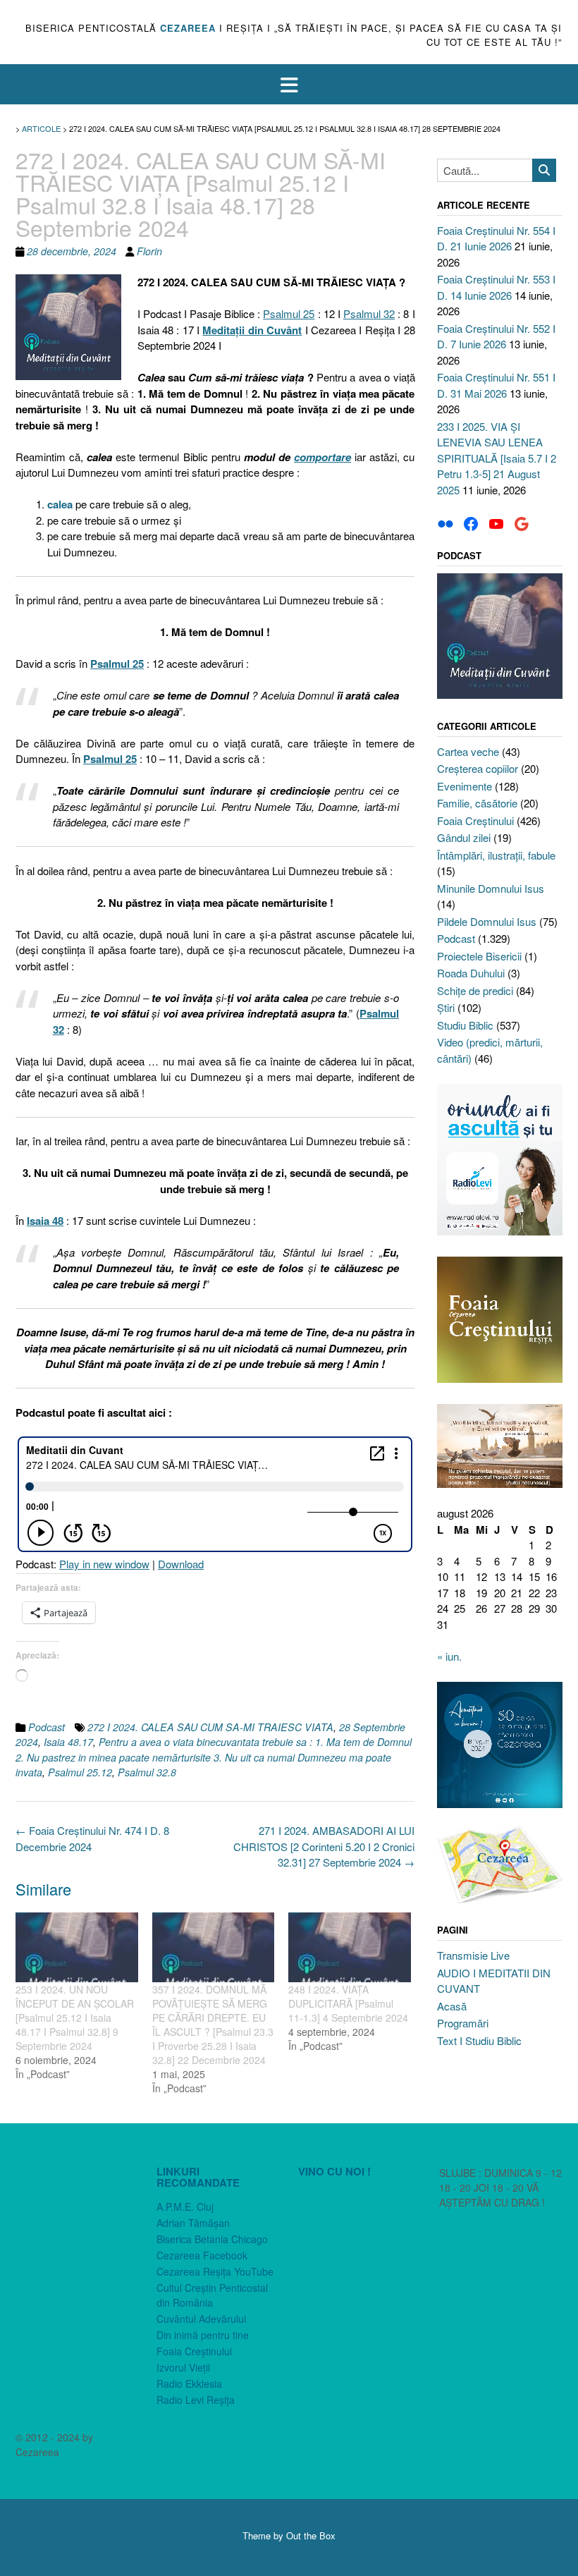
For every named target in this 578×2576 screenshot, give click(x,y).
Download (181, 1564)
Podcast (47, 1727)
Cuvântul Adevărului (201, 2319)
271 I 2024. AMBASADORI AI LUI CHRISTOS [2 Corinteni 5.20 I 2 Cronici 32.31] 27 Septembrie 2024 (324, 1846)
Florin (149, 251)
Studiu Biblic (465, 1025)
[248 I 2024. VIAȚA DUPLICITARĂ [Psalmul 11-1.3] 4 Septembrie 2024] (350, 1947)
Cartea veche (468, 751)
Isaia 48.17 (68, 1742)
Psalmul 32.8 (147, 1772)
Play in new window (104, 1564)
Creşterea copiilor (478, 768)
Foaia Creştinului (475, 820)
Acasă (452, 2006)
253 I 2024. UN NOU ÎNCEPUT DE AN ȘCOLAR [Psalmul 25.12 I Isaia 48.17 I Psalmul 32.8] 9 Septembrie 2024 (75, 2018)
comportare (322, 457)
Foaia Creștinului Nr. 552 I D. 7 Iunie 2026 (496, 336)
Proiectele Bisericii (479, 956)
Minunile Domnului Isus (491, 888)
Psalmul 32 (369, 313)
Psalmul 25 (289, 313)
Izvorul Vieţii (183, 2367)
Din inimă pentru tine (203, 2335)
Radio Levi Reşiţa (196, 2400)
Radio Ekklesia (189, 2383)
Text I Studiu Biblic (479, 2040)
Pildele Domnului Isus (487, 921)
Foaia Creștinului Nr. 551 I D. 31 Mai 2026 (496, 385)
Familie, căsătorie (477, 803)
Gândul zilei (464, 837)
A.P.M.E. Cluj (185, 2206)
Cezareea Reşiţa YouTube (215, 2271)
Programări (463, 2023)
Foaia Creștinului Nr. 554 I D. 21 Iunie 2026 (496, 238)
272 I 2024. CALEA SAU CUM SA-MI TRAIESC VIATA (210, 1727)
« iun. (449, 1656)
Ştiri (446, 1007)
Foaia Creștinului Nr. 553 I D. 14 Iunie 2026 (496, 287)
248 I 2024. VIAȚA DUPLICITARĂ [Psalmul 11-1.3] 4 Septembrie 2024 (348, 2003)
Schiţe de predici (475, 990)
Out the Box (311, 2535)
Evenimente (465, 786)
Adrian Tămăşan (193, 2223)
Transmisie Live (473, 1955)
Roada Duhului (471, 973)
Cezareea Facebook (202, 2255)
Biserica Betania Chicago (212, 2239)
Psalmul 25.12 (80, 1772)
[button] (289, 84)
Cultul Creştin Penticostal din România (212, 2295)
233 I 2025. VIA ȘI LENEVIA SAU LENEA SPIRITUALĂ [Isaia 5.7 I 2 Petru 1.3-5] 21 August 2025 (497, 458)
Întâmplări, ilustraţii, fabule (496, 855)
